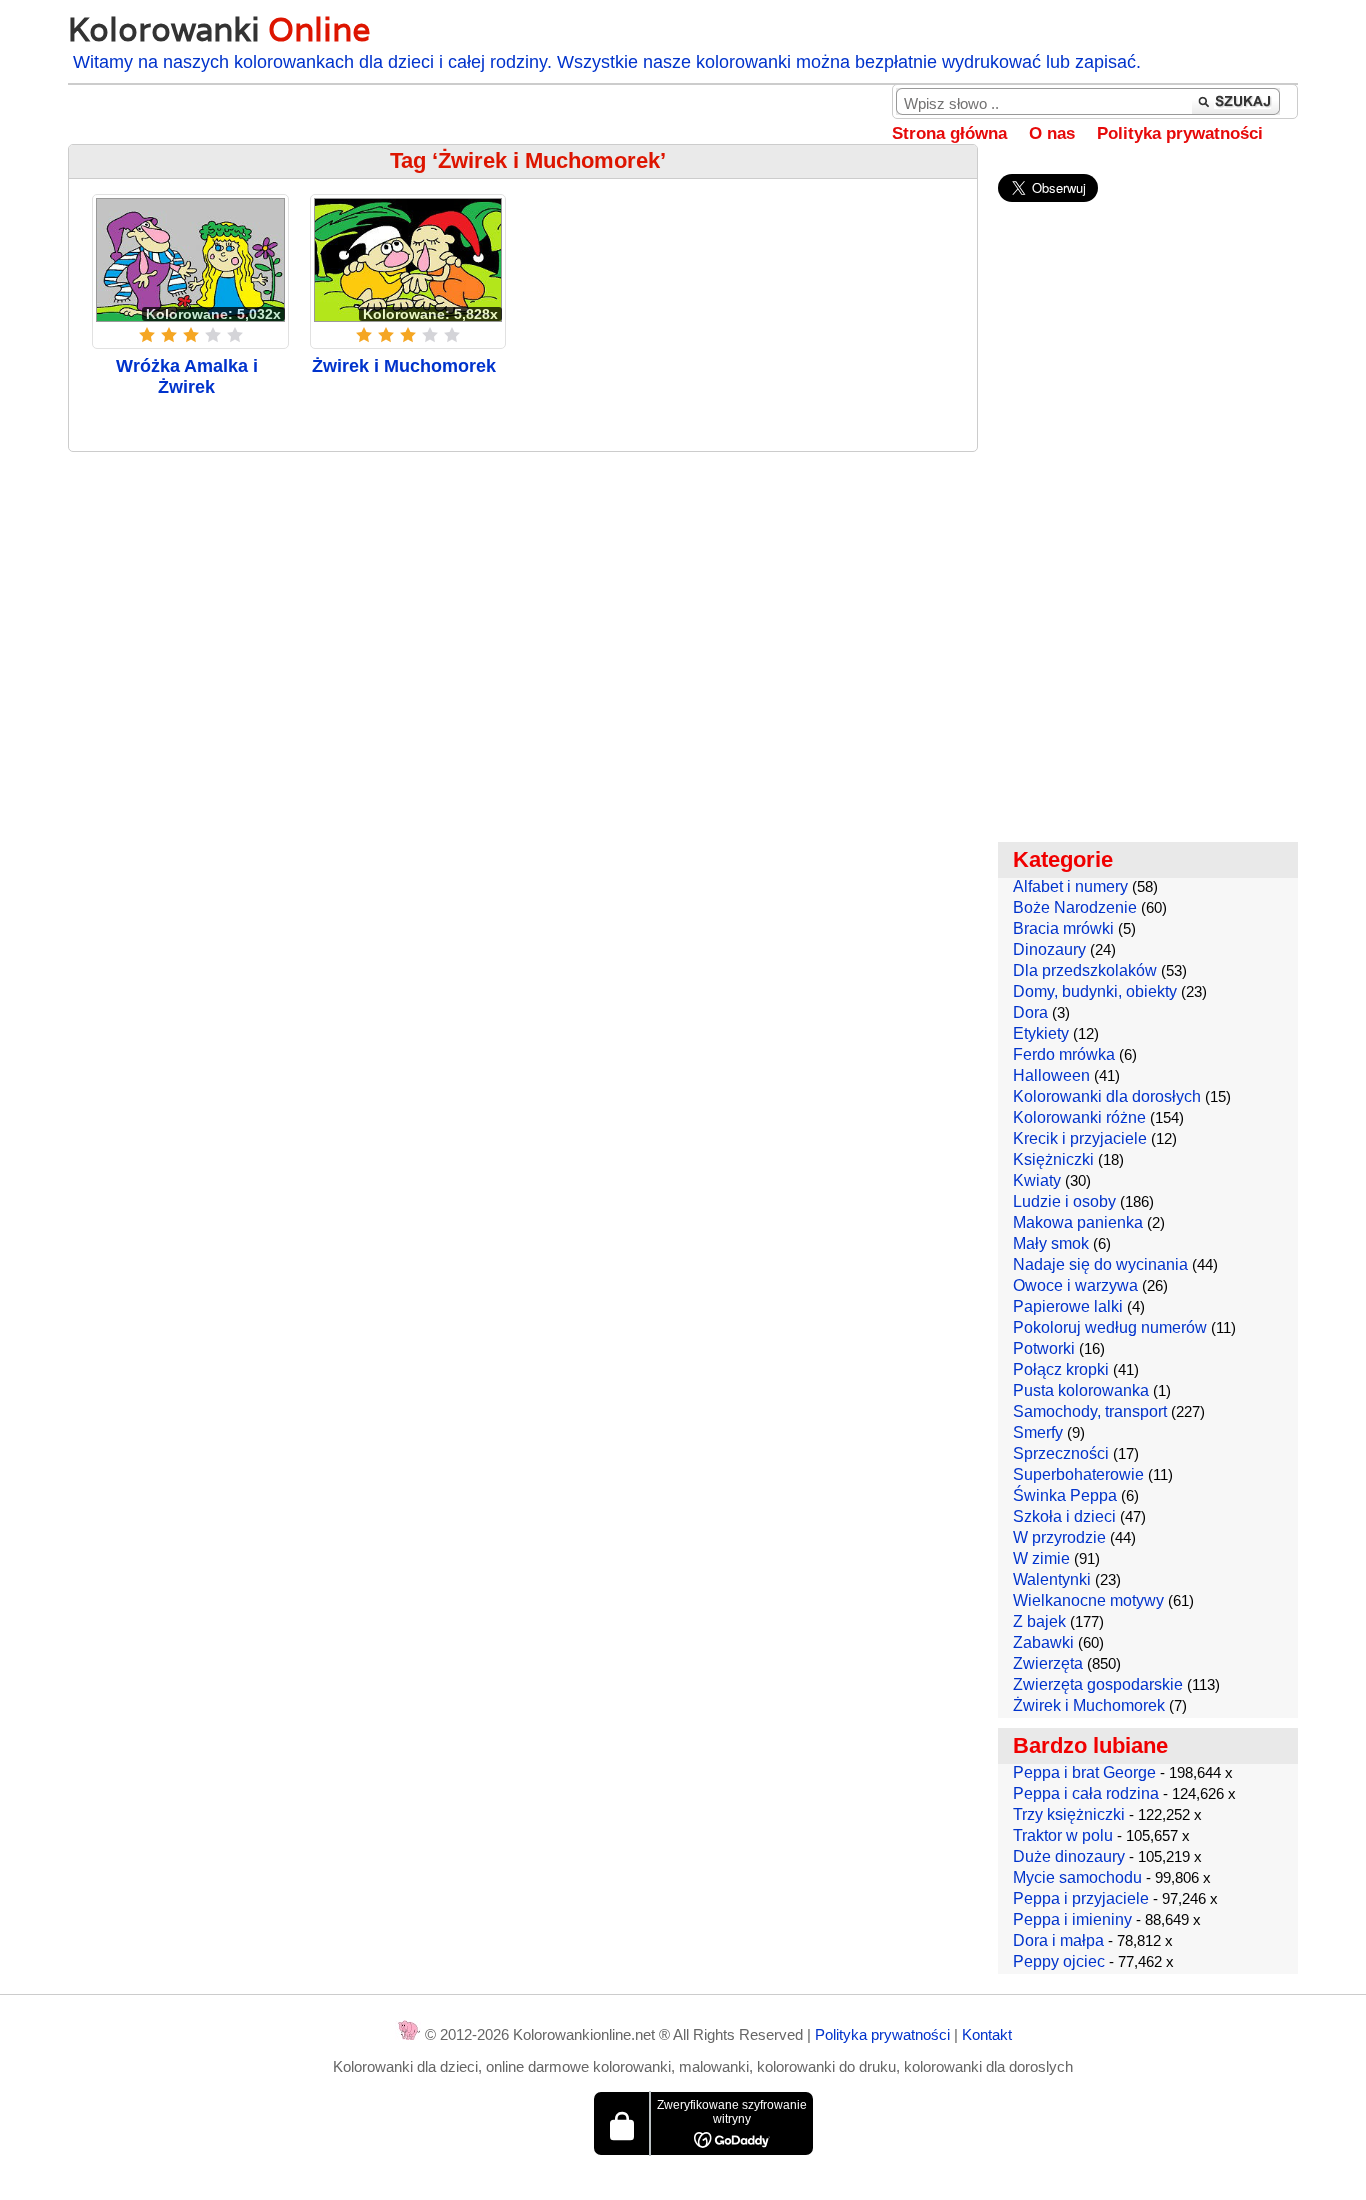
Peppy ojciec (1059, 1961)
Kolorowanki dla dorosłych (1107, 1096)
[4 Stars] (213, 335)
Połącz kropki (1061, 1369)
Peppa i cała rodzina (1086, 1793)
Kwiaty (1037, 1180)
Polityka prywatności (1180, 133)
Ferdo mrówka (1064, 1054)
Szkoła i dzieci (1064, 1516)
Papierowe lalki (1068, 1306)
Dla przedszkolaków (1085, 970)
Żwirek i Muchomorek (404, 366)
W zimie (1041, 1558)
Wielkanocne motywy (1088, 1600)
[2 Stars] (169, 335)
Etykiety (1041, 1033)
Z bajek (1039, 1621)
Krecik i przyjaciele (1080, 1138)
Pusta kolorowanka (1081, 1390)
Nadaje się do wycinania (1100, 1264)
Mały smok (1051, 1243)
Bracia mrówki (1063, 928)
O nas (1052, 133)
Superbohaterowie (1078, 1474)
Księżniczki (1053, 1159)
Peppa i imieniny (1072, 1919)
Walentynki (1052, 1579)
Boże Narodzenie (1075, 907)
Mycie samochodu (1077, 1877)
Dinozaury (1049, 949)
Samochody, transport (1090, 1411)
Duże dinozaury (1069, 1856)
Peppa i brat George (1084, 1772)
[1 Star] (147, 335)
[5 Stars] (235, 335)
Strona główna (949, 133)
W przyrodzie (1059, 1537)
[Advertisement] (522, 612)
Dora (1030, 1012)
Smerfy (1038, 1432)
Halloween (1051, 1075)
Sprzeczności (1061, 1453)
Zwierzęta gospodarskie (1098, 1684)
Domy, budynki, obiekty (1095, 991)
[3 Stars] (191, 335)
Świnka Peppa (1065, 1495)
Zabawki (1043, 1642)
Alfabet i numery (1070, 886)
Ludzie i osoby (1064, 1201)
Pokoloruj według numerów (1110, 1327)
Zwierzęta (1048, 1663)
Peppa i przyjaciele (1081, 1898)
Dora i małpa (1058, 1940)
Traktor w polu (1063, 1835)
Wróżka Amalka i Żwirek (187, 376)
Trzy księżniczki (1069, 1814)
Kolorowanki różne (1079, 1117)
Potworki (1044, 1348)
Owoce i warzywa (1075, 1285)
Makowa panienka (1078, 1222)
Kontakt (987, 2034)
